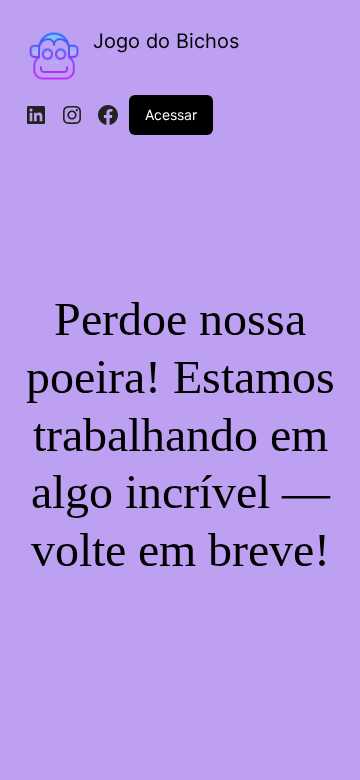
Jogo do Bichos (166, 41)
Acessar (171, 114)
